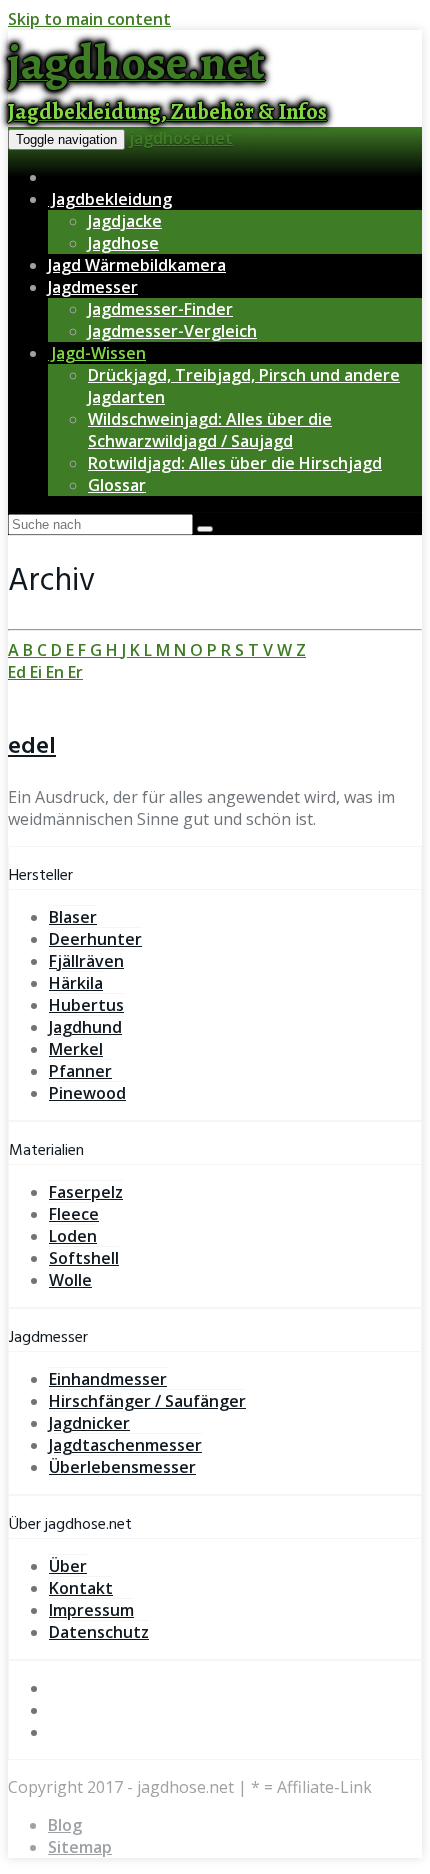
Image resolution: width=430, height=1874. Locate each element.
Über (68, 1566)
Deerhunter (95, 939)
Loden (73, 1236)
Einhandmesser (108, 1379)
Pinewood (87, 1093)
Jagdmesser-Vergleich (172, 331)
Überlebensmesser (122, 1467)
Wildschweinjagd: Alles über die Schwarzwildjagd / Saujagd (210, 430)
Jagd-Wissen (97, 353)
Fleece (74, 1214)
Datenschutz (99, 1632)
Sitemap (80, 1847)
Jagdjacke (125, 221)
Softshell (84, 1258)
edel (32, 747)
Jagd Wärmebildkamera (137, 265)
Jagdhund (85, 1027)
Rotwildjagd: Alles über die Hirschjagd (235, 463)
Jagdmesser (93, 287)
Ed (19, 672)
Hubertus (86, 1005)
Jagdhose (123, 243)
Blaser (73, 917)
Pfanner (80, 1071)
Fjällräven (86, 961)
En (57, 672)
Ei (38, 672)
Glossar (117, 485)
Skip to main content (89, 19)
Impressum (91, 1610)
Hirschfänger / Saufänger (147, 1401)
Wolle (70, 1280)
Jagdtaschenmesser (125, 1445)
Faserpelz (86, 1192)
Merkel (76, 1049)
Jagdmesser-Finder (160, 309)
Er (75, 672)
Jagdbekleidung (110, 199)
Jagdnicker (89, 1423)
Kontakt (81, 1588)
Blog (65, 1825)
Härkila (76, 983)
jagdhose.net (181, 138)
